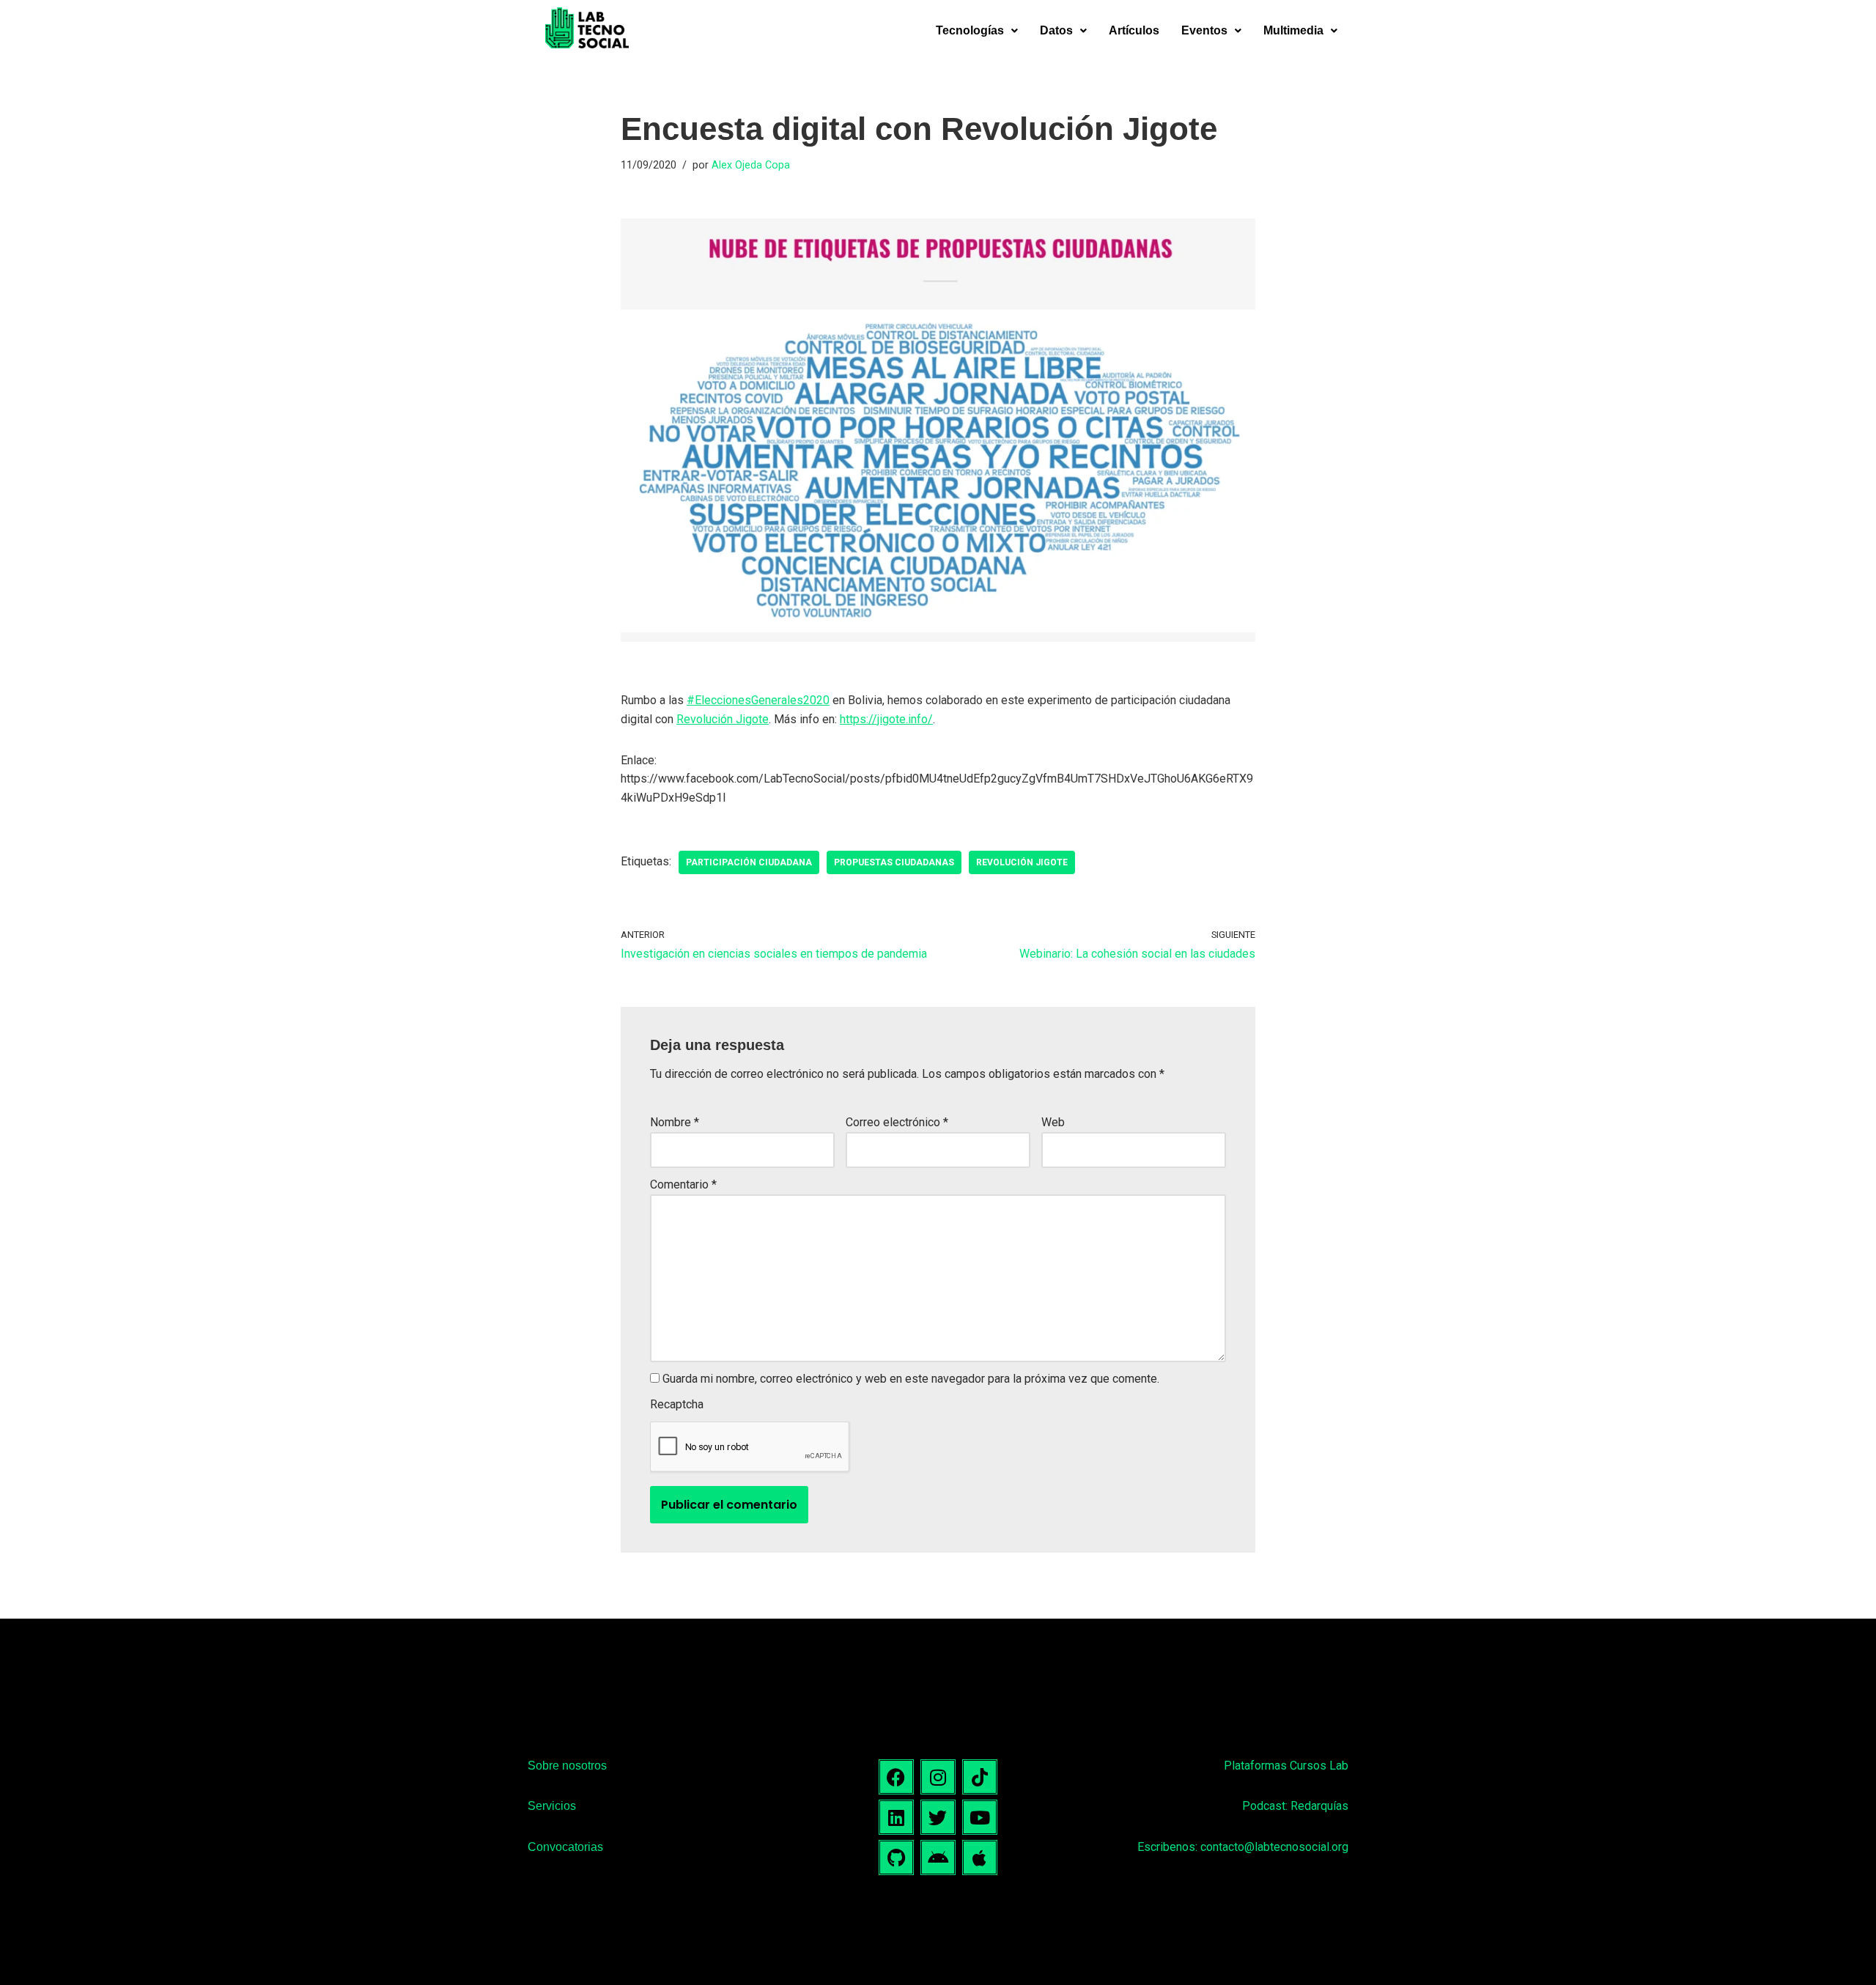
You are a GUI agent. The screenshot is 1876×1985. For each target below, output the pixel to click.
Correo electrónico (897, 1122)
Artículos (1134, 30)
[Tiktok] (980, 1777)
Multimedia (1293, 30)
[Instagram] (938, 1777)
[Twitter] (938, 1817)
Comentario (683, 1184)
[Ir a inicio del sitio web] (587, 31)
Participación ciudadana (749, 862)
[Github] (896, 1858)
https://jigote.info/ (886, 719)
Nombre (675, 1122)
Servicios (552, 1806)
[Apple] (980, 1858)
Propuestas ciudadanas (894, 862)
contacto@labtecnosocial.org (1274, 1847)
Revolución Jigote (723, 719)
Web (1053, 1122)
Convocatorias (565, 1847)
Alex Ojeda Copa (751, 165)
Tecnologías (970, 30)
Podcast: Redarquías (1295, 1806)
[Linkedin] (896, 1817)
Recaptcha (677, 1404)
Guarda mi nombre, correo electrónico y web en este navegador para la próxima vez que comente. (911, 1379)
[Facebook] (896, 1777)
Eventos (1204, 30)
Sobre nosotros (567, 1766)
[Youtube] (980, 1817)
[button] (977, 31)
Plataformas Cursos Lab (1286, 1766)
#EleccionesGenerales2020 (758, 700)
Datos (1056, 30)
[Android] (938, 1858)
